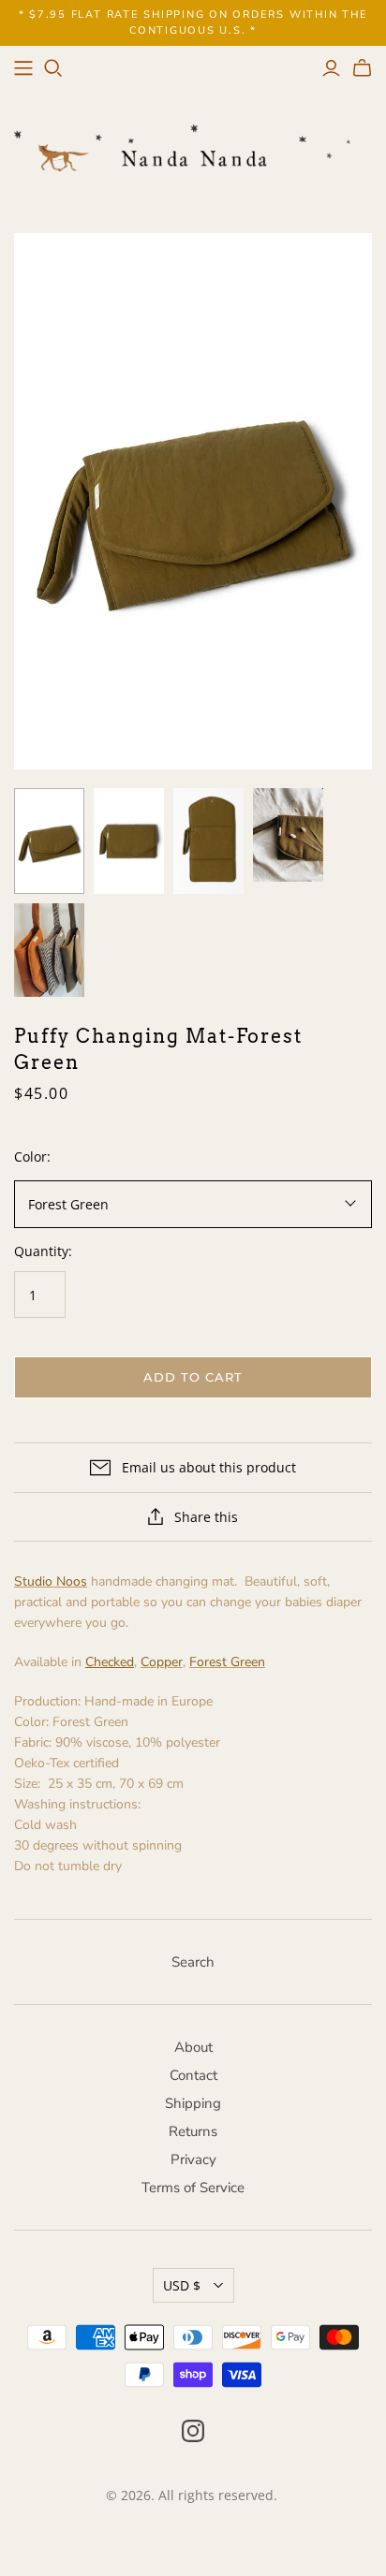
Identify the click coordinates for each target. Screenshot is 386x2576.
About (193, 2047)
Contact (193, 2075)
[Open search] (53, 68)
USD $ (182, 2285)
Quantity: (43, 1251)
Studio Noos (51, 1581)
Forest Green (227, 1662)
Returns (193, 2131)
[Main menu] (23, 68)
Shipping (193, 2103)
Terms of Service (193, 2188)
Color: (32, 1156)
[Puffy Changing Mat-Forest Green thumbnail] (49, 841)
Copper (162, 1662)
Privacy (193, 2159)
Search (193, 1962)
